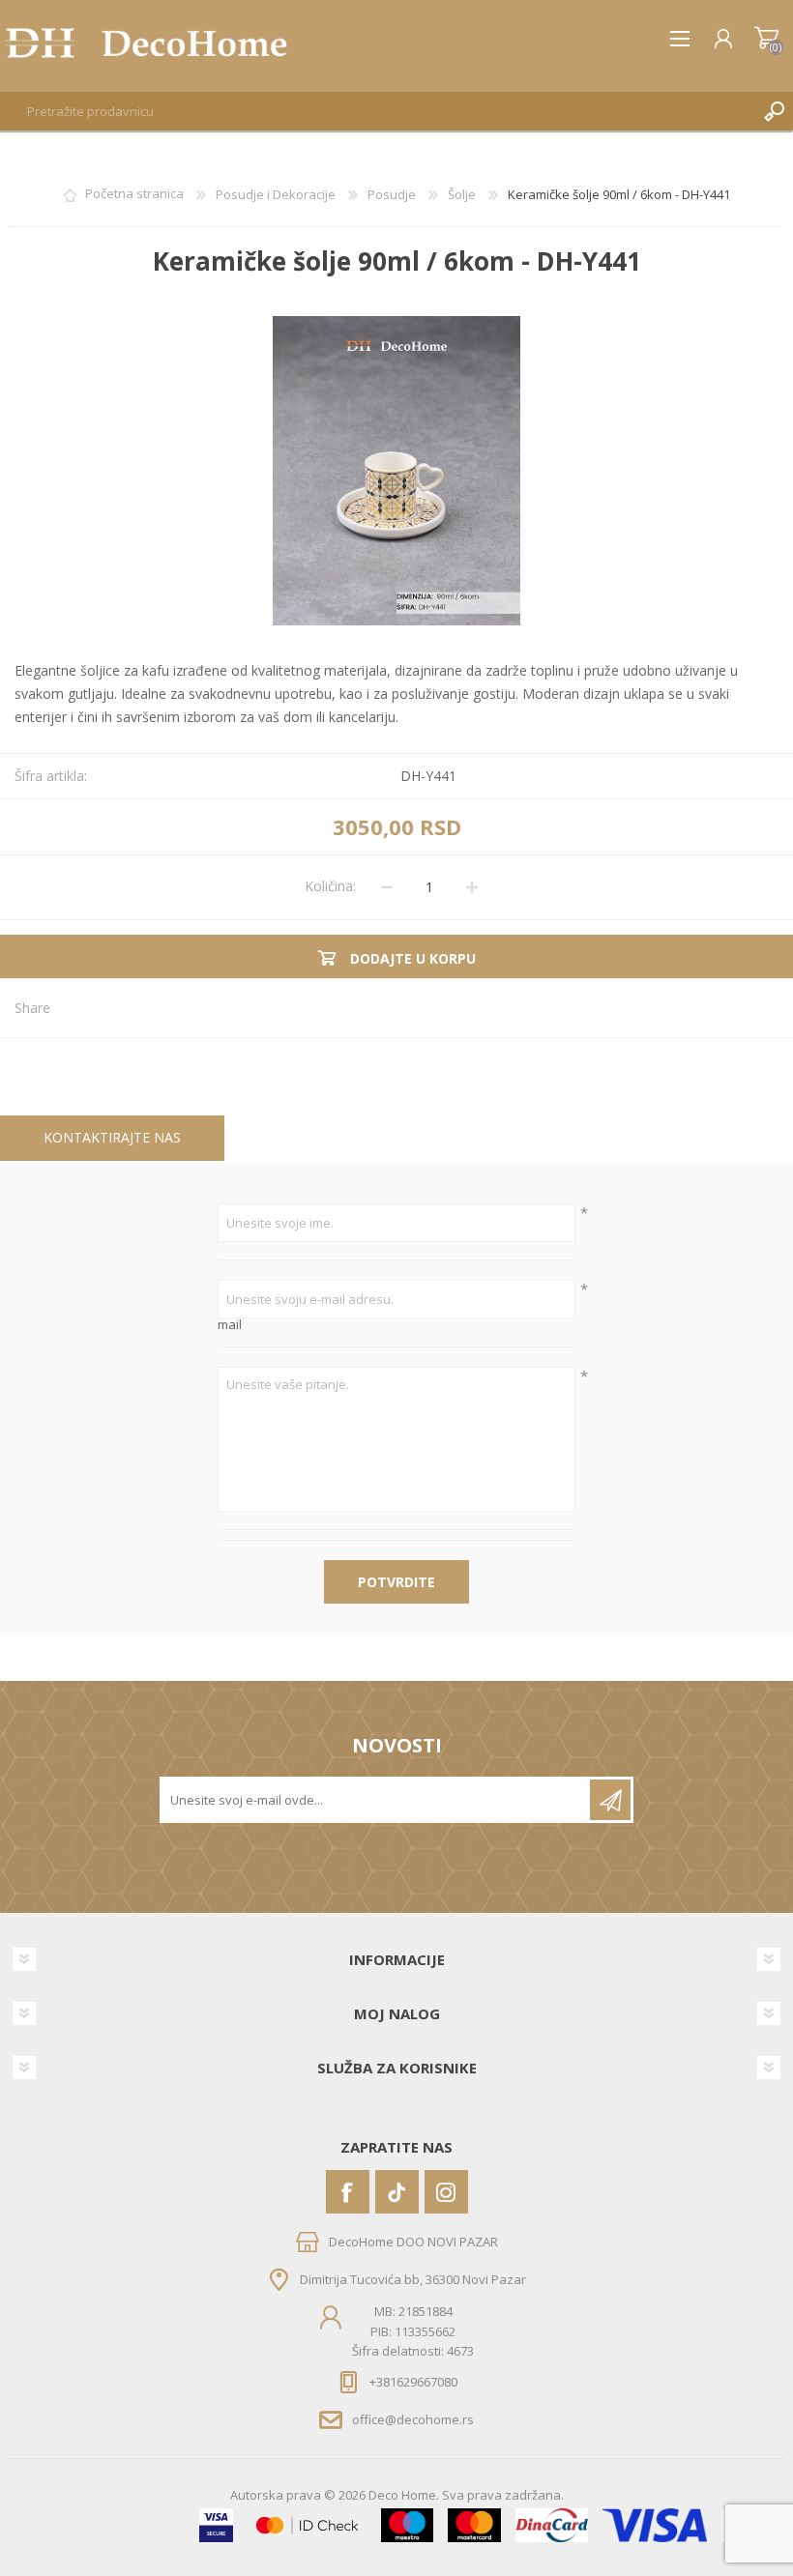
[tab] (112, 1138)
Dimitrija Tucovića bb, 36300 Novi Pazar (413, 2279)
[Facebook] (348, 2192)
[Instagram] (446, 2192)
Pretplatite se (610, 1800)
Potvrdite (396, 1582)
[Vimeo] (397, 2192)
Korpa (766, 39)
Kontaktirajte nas (112, 1137)
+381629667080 (413, 2382)
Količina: (330, 886)
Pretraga (774, 111)
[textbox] (377, 111)
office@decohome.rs (413, 2418)
